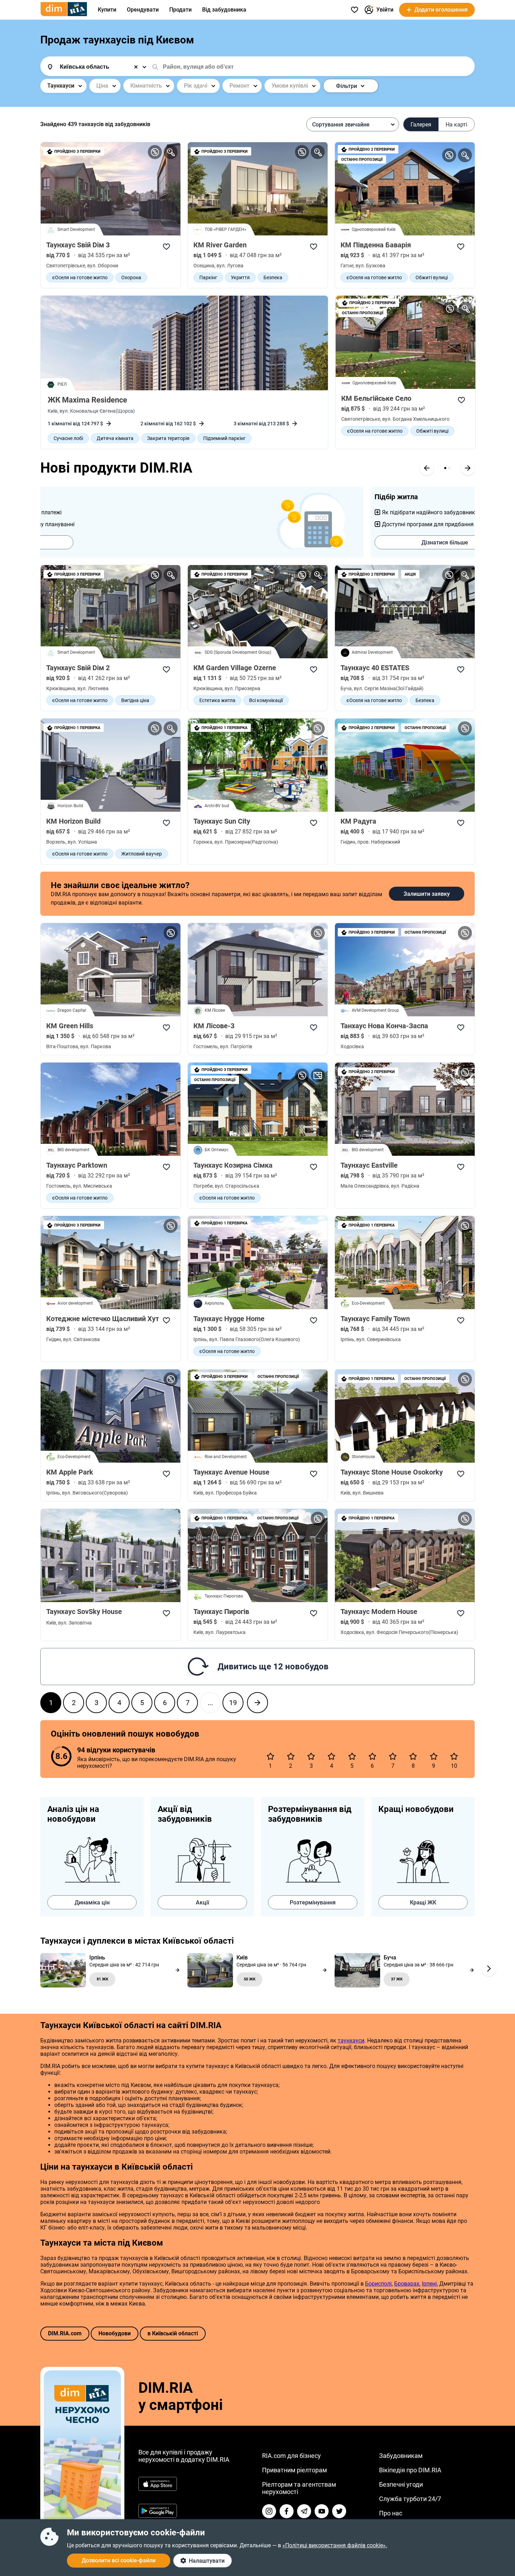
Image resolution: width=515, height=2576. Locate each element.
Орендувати (143, 10)
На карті (456, 125)
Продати (180, 10)
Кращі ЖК (423, 1902)
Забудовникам (401, 2456)
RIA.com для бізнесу (291, 2456)
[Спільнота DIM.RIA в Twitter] (339, 2511)
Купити (107, 10)
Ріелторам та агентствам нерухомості (299, 2488)
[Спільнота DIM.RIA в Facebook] (287, 2511)
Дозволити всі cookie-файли (119, 2560)
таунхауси (351, 2041)
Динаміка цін (92, 1902)
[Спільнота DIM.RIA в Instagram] (269, 2511)
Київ (53, 411)
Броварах (407, 2284)
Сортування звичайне (341, 125)
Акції (202, 1902)
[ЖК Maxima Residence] (184, 343)
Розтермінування (313, 1902)
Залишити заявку (427, 894)
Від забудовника (224, 10)
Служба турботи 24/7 (410, 2499)
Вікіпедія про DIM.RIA (410, 2470)
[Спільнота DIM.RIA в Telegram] (304, 2511)
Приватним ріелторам (294, 2470)
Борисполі (378, 2284)
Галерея (421, 125)
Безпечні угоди (401, 2484)
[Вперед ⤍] (257, 1703)
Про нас (391, 2513)
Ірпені (429, 2284)
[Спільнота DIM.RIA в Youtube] (322, 2511)
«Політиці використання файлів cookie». (335, 2545)
